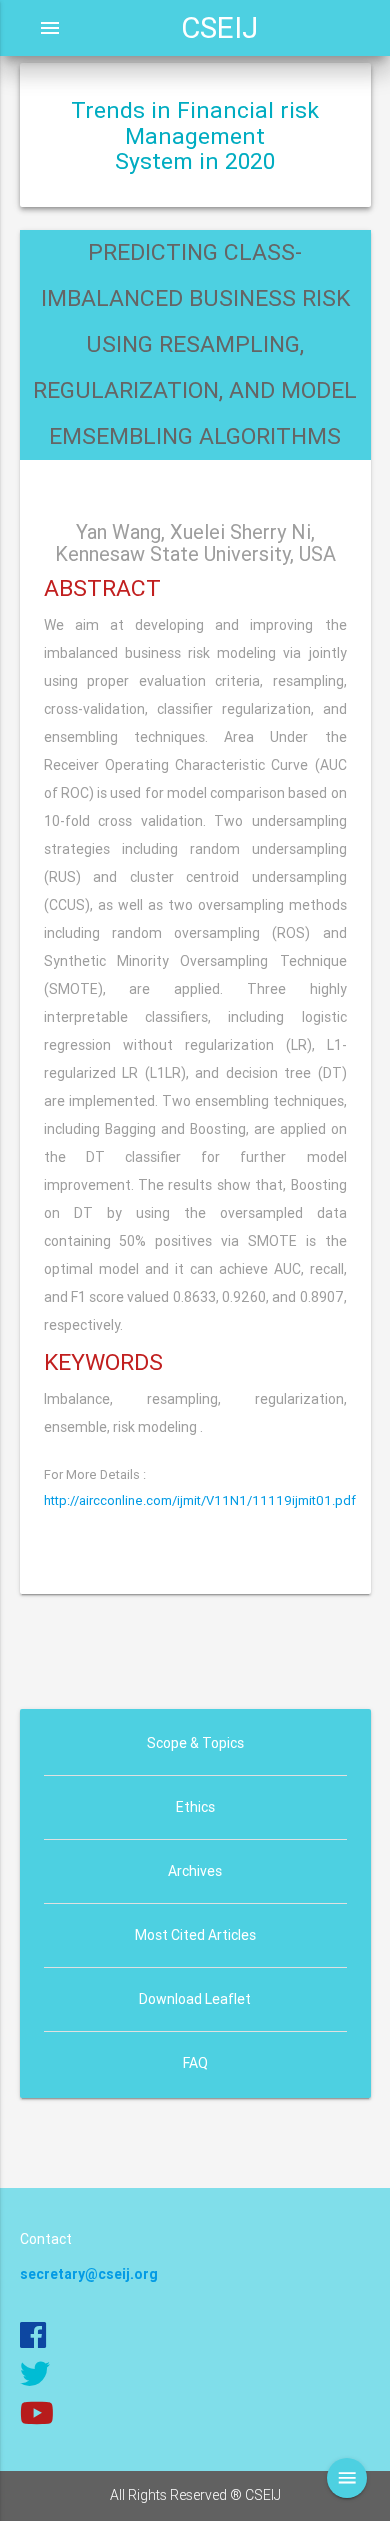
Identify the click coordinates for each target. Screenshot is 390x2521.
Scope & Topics (195, 1743)
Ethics (195, 1807)
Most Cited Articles (195, 1935)
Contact (46, 2239)
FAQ (195, 2063)
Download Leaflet (195, 1999)
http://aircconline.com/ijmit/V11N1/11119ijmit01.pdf (200, 1500)
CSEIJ (219, 28)
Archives (195, 1871)
